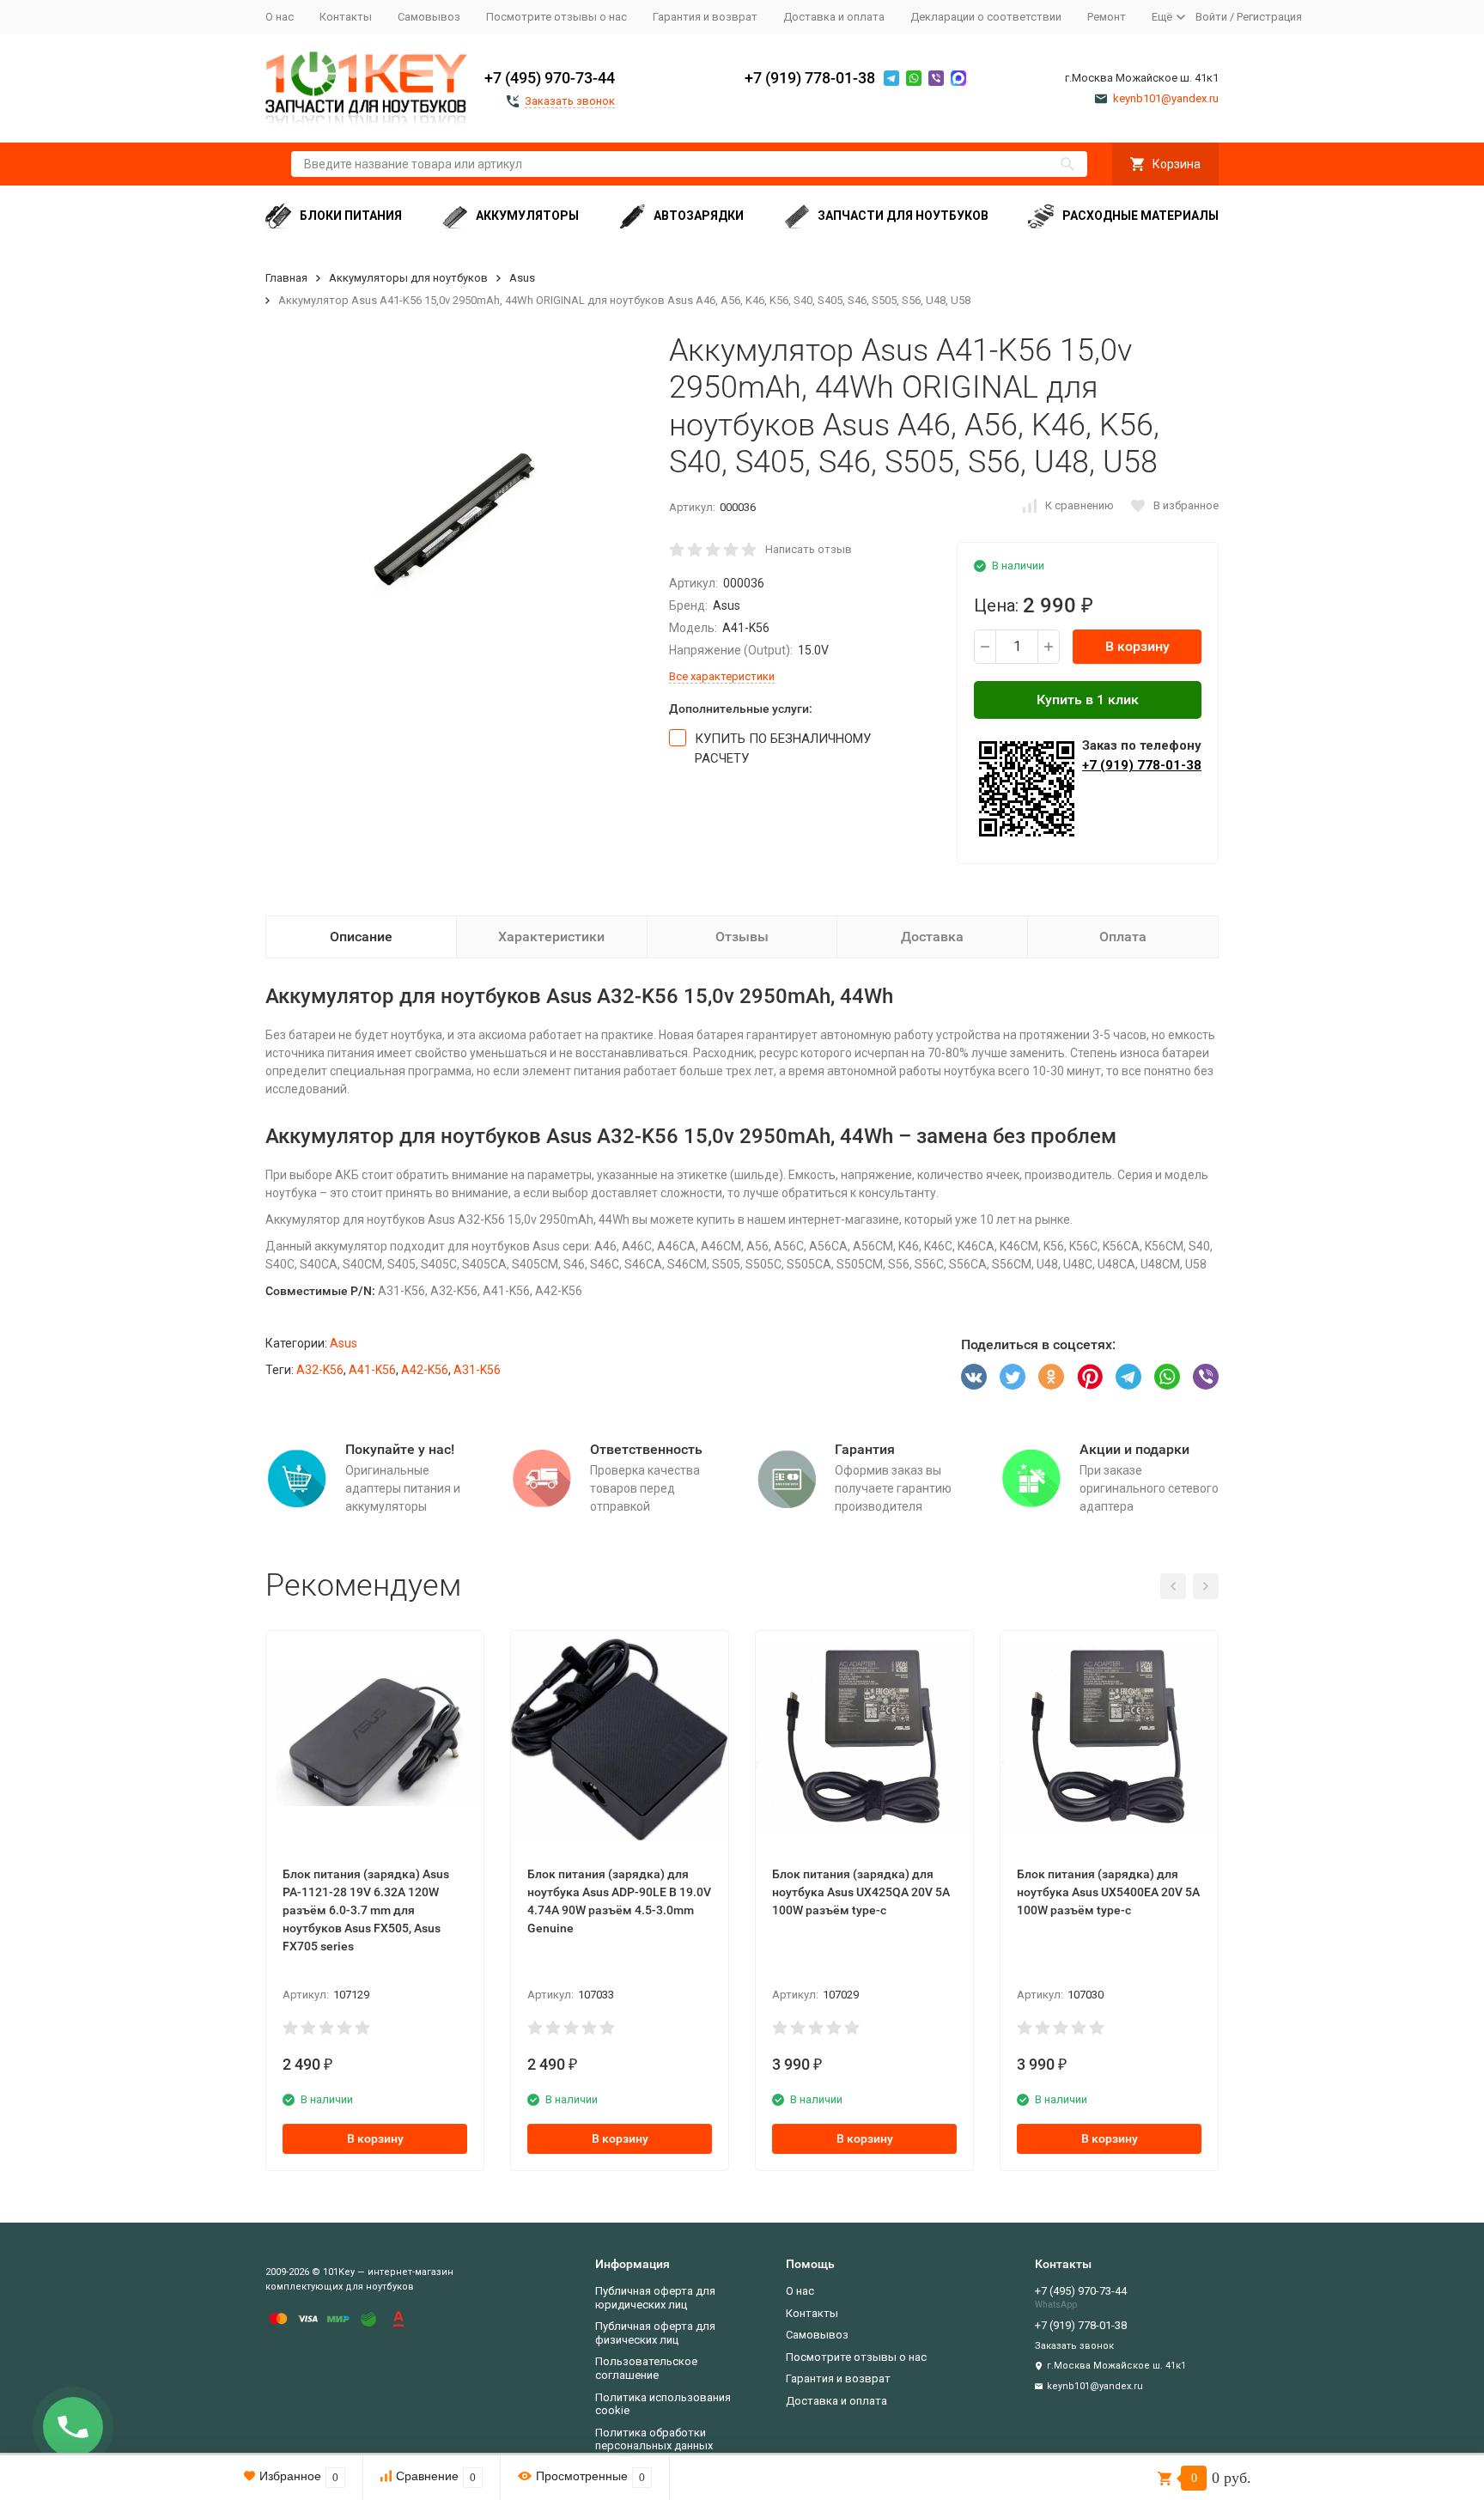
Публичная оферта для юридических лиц (655, 2298)
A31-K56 (477, 1370)
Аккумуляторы (527, 216)
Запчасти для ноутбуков (903, 216)
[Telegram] (1128, 1377)
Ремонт (1107, 17)
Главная (286, 278)
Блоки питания (351, 216)
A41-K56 (372, 1370)
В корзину (1137, 646)
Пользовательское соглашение (646, 2368)
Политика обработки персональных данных (654, 2439)
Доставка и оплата (834, 17)
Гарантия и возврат (705, 17)
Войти (1211, 17)
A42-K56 (425, 1370)
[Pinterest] (1090, 1377)
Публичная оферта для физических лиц (655, 2333)
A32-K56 (320, 1370)
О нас (280, 17)
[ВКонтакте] (974, 1377)
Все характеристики (722, 676)
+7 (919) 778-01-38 (810, 78)
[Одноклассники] (1051, 1377)
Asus (522, 278)
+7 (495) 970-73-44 (550, 78)
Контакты (346, 17)
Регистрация (1269, 17)
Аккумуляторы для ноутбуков (408, 278)
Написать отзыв (809, 549)
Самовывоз (429, 17)
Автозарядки (699, 216)
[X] (1013, 1377)
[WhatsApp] (1167, 1377)
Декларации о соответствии (986, 17)
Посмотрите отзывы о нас (556, 17)
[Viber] (1206, 1377)
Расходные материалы (1140, 216)
